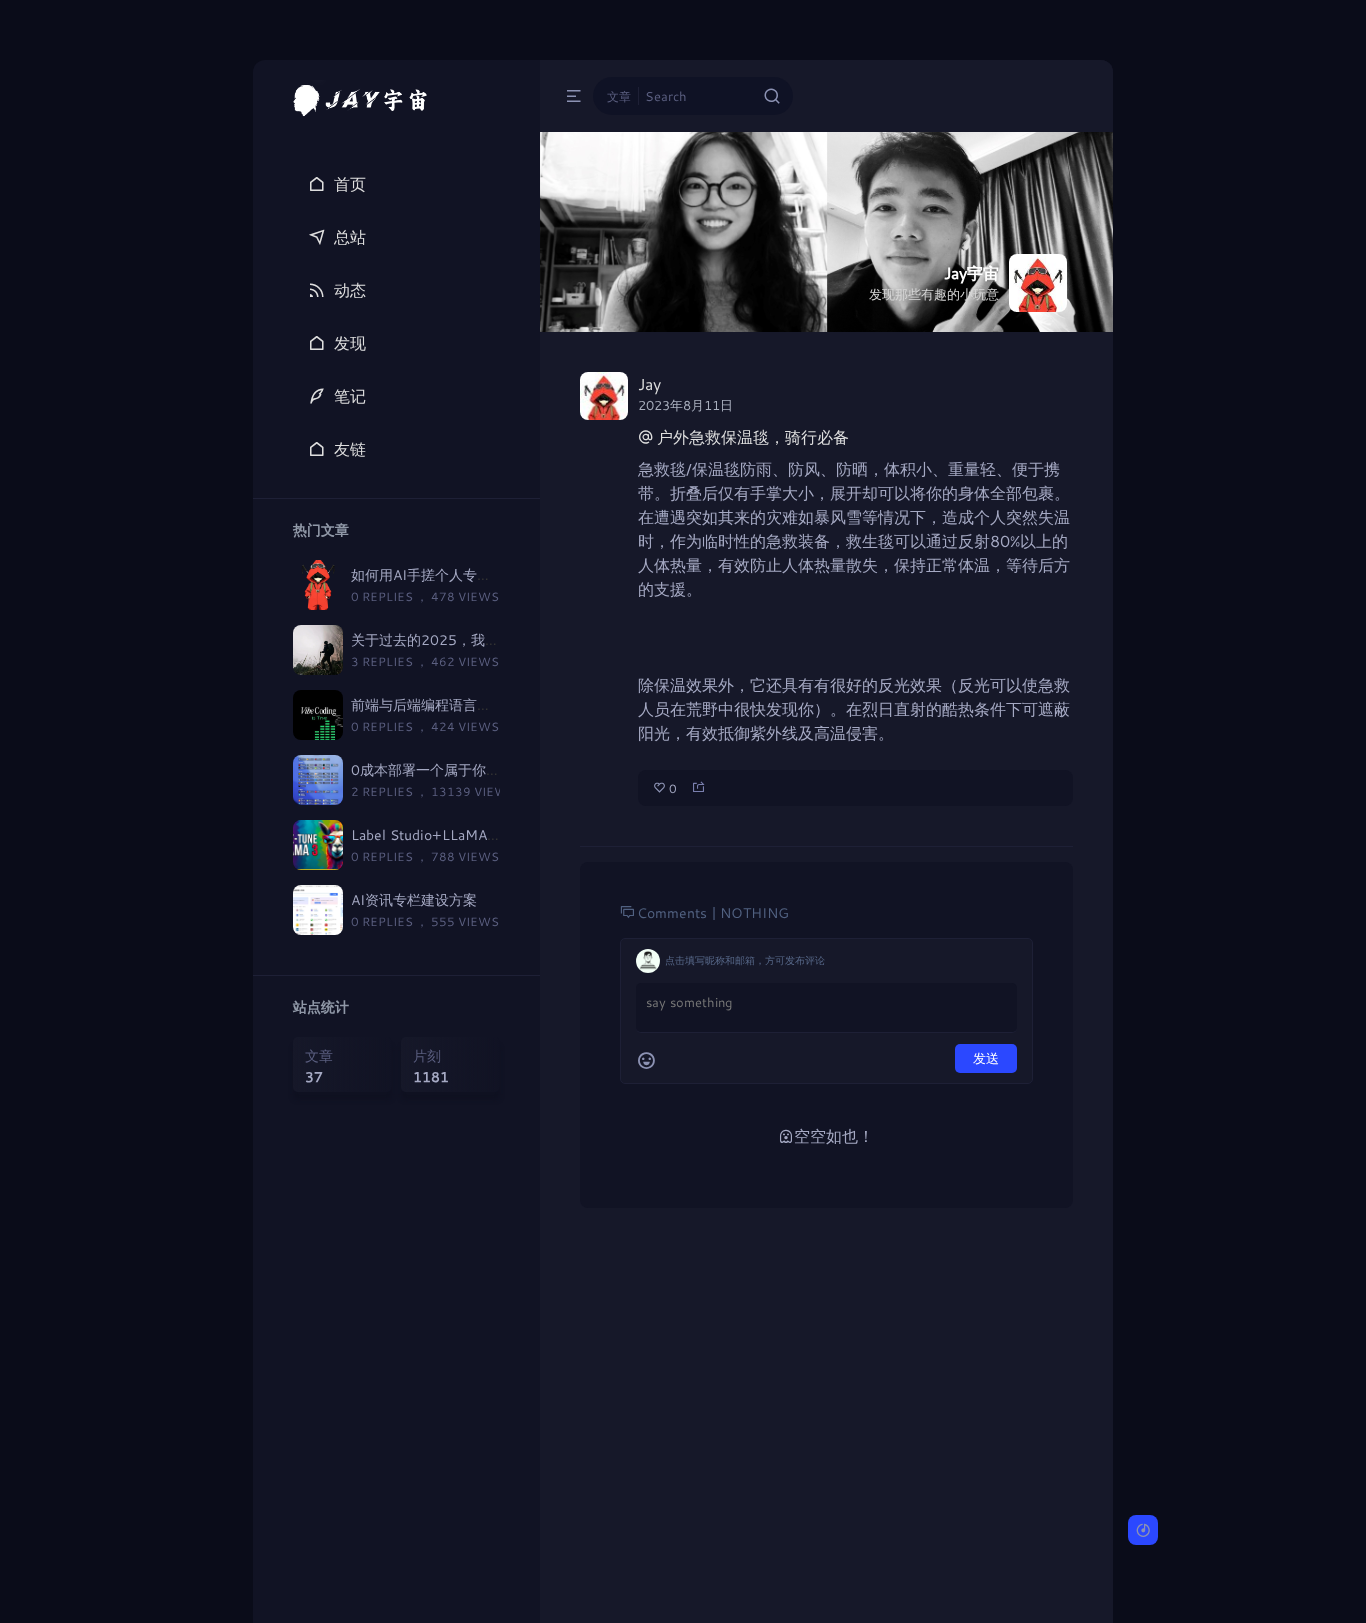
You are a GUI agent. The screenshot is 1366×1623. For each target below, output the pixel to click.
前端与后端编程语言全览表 (435, 704)
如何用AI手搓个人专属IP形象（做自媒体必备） (498, 574)
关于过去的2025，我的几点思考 (453, 639)
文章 (619, 96)
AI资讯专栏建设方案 (414, 899)
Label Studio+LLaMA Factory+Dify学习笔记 (492, 834)
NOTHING (754, 912)
